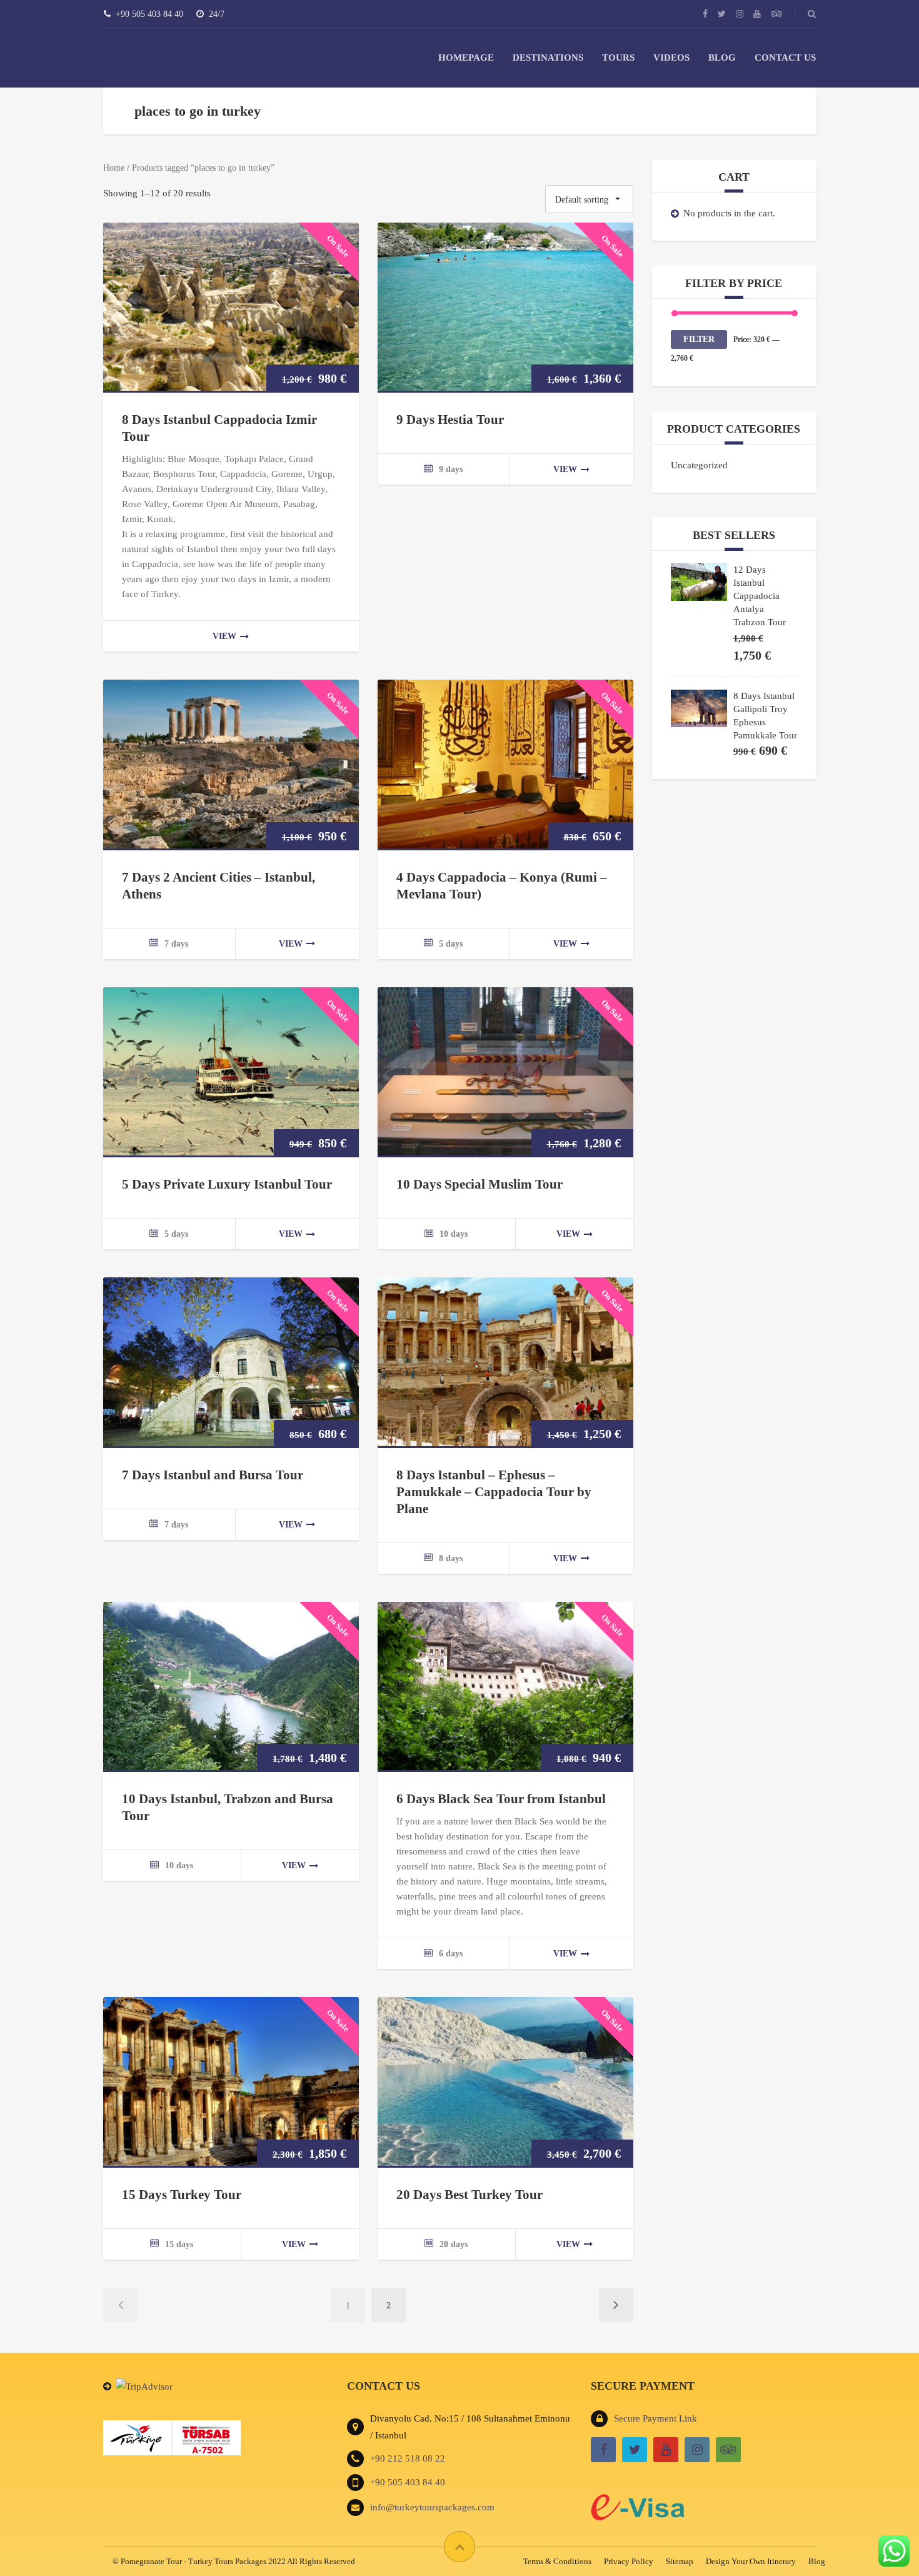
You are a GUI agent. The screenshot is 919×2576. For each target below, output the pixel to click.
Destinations (548, 58)
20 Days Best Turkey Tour (470, 2195)
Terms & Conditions (557, 2561)
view (224, 636)
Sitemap (680, 2561)
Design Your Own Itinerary (751, 2561)
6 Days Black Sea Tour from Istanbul (501, 1799)
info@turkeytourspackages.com (432, 2507)
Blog (722, 58)
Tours (618, 58)
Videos (671, 58)
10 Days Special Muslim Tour (480, 1184)
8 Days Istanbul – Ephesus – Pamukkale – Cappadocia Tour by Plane (494, 1492)
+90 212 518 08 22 (408, 2458)
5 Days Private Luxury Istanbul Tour (227, 1184)
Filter (699, 339)
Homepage (466, 58)
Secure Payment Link (655, 2418)
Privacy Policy (629, 2561)
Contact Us (785, 58)
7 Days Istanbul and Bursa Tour (213, 1475)
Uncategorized (699, 465)
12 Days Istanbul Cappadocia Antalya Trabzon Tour (760, 596)
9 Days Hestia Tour (450, 420)
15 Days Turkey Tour (182, 2195)
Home (114, 168)
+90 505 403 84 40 (408, 2482)
